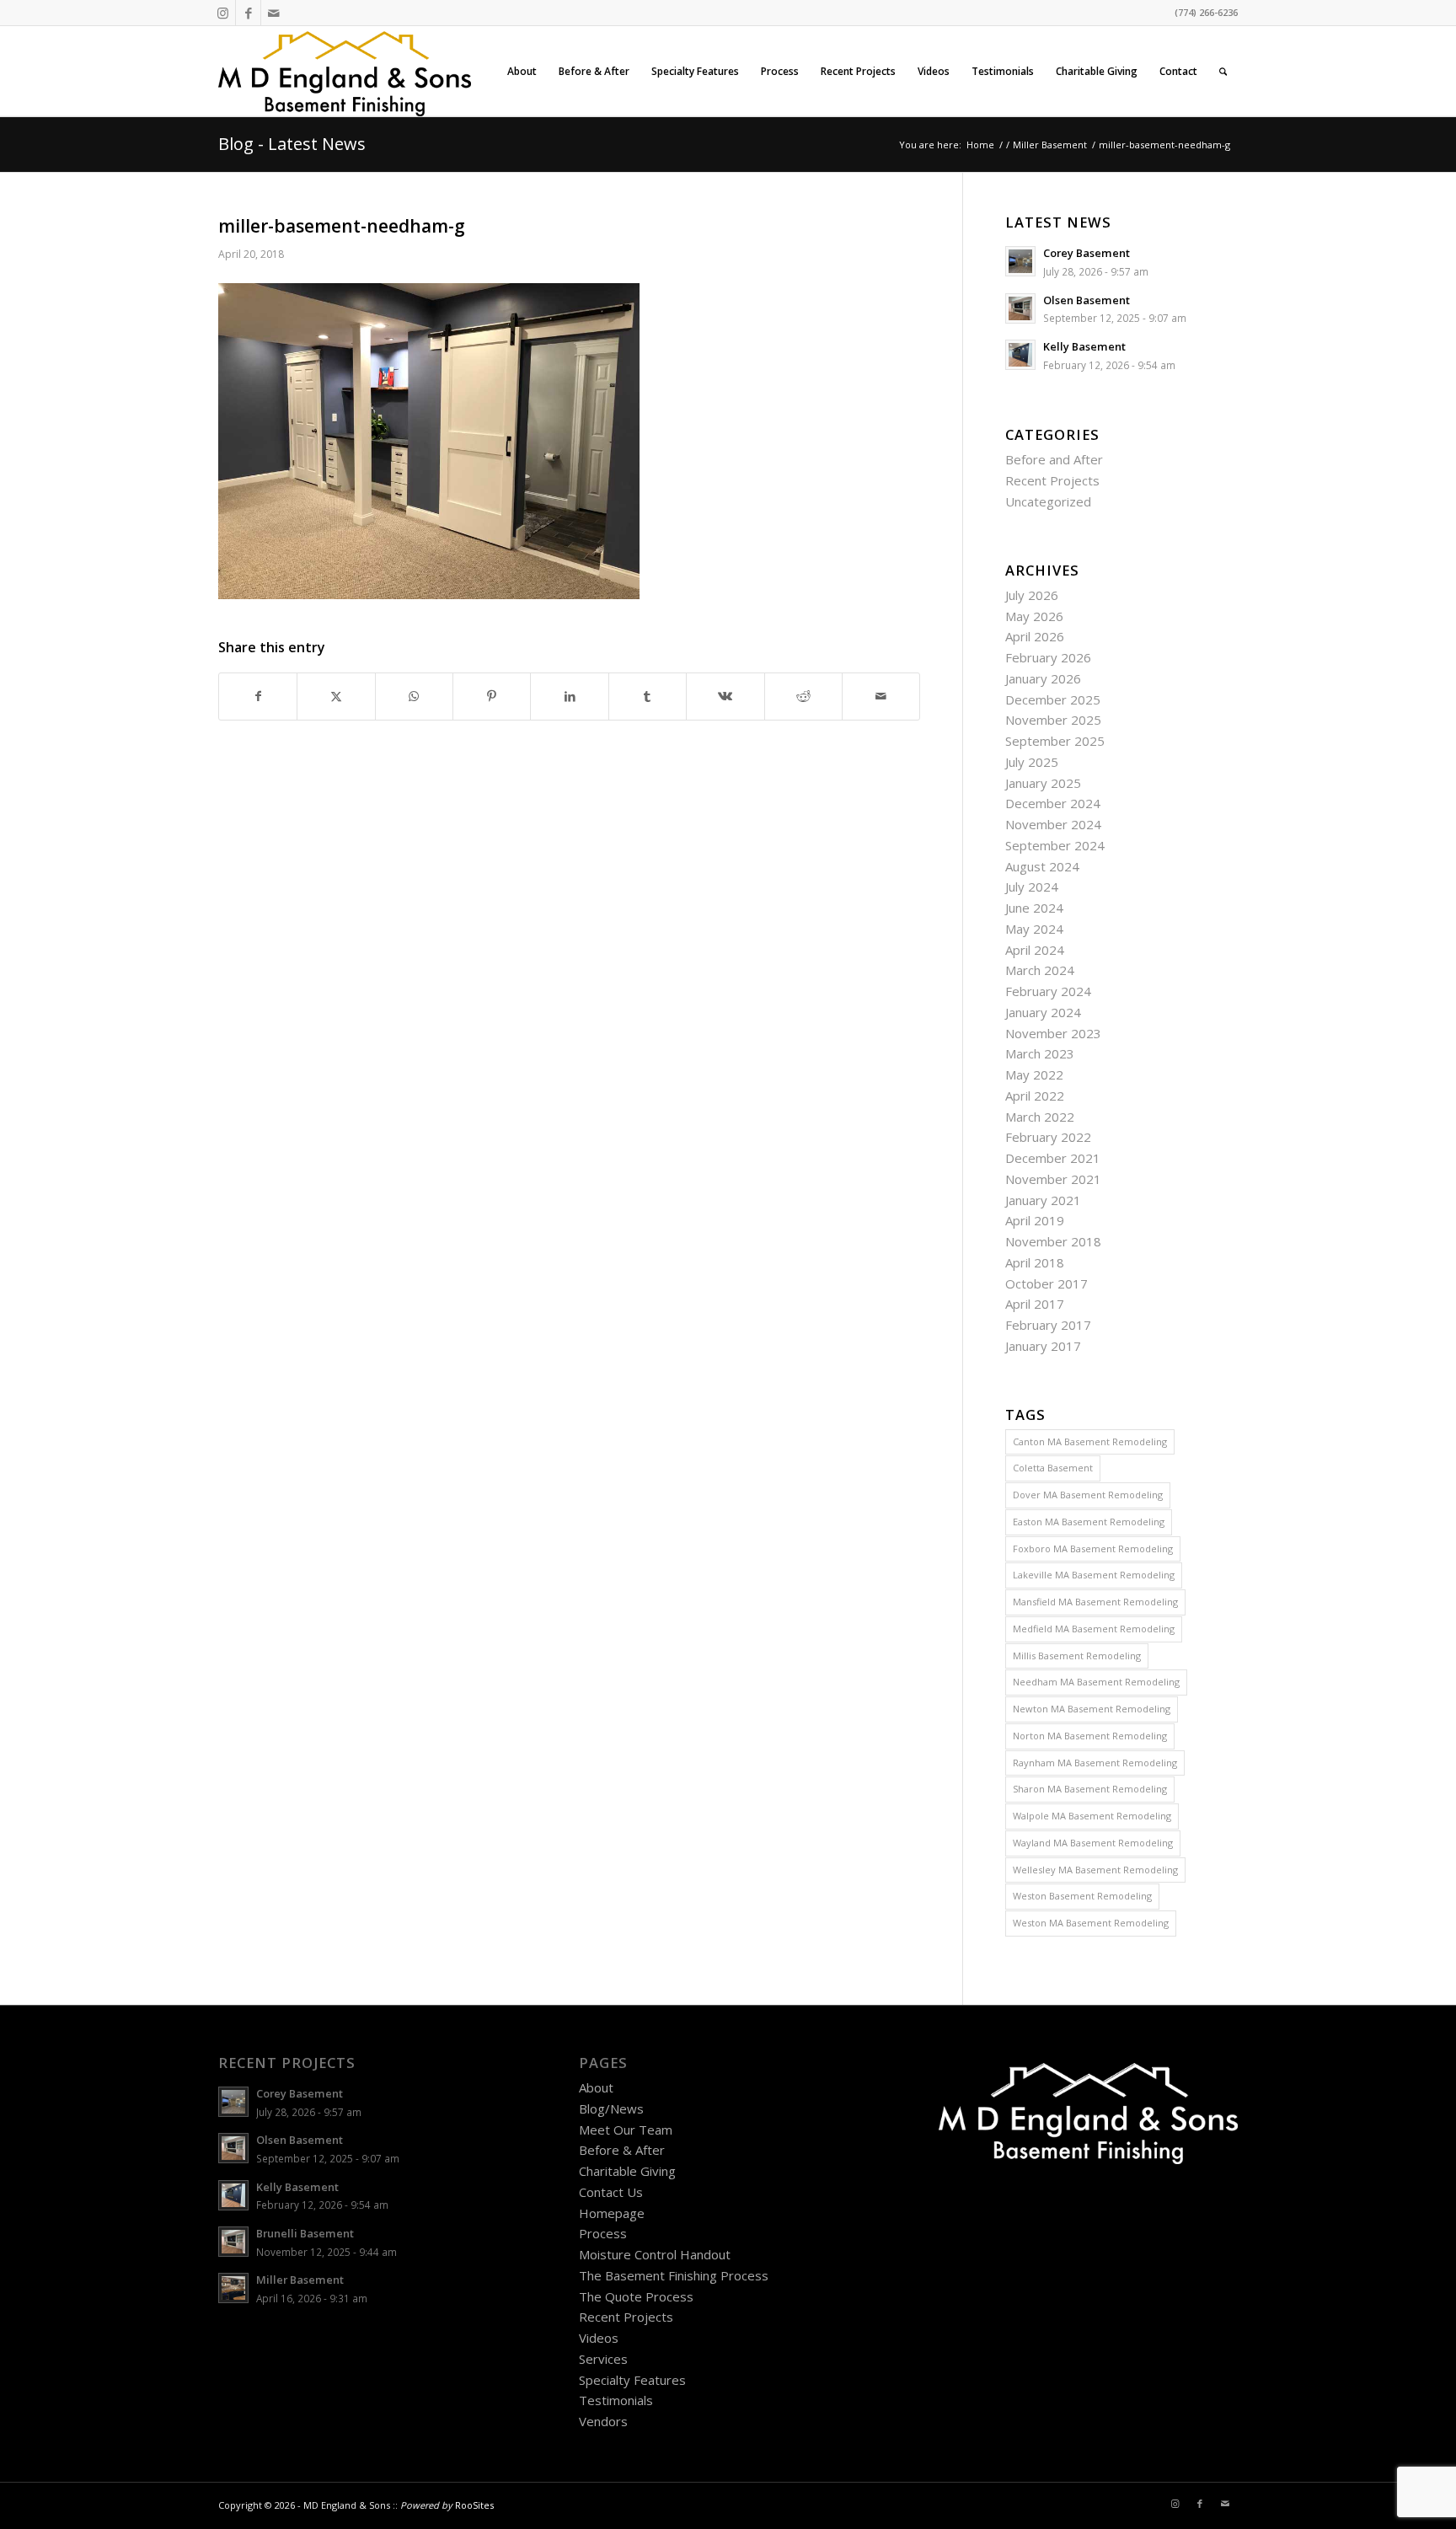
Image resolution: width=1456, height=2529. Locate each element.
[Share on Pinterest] (492, 697)
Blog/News (611, 2108)
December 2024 (1053, 803)
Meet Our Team (626, 2130)
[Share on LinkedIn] (569, 697)
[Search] (1223, 71)
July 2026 (1032, 595)
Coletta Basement (1053, 1468)
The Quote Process (636, 2296)
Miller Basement (300, 2280)
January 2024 (1043, 1012)
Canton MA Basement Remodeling (1090, 1441)
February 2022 (1048, 1137)
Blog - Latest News (292, 144)
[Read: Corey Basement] (1020, 261)
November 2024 (1053, 824)
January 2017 (1043, 1346)
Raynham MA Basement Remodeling (1095, 1763)
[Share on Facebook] (258, 697)
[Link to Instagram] (223, 13)
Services (603, 2359)
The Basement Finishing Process (674, 2275)
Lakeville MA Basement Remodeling (1094, 1575)
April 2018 (1035, 1262)
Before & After (622, 2150)
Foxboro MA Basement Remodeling (1093, 1548)
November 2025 (1053, 720)
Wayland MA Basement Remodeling (1093, 1843)
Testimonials (616, 2400)
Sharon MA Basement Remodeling (1090, 1789)
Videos (599, 2338)
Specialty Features (632, 2380)
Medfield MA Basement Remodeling (1094, 1629)
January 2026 (1043, 678)
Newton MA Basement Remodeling (1092, 1709)
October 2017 (1046, 1283)
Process (603, 2233)
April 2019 (1035, 1220)
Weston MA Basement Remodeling (1091, 1923)
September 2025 (1055, 741)
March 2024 (1040, 970)
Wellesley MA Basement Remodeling (1095, 1870)
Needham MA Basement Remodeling (1096, 1682)
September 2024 (1055, 845)
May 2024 (1034, 929)
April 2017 (1035, 1304)
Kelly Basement (1084, 346)
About (596, 2087)
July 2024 (1032, 887)
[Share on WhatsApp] (414, 697)
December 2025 (1053, 699)
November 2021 (1053, 1179)
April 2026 (1035, 636)
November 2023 (1053, 1033)
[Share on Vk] (725, 697)
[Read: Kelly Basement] (1020, 355)
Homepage (612, 2213)
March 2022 (1040, 1117)
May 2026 (1034, 616)
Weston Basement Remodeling (1082, 1896)
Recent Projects (1052, 480)
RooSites (474, 2505)
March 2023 (1040, 1053)
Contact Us (611, 2192)
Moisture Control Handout (655, 2254)
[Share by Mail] (881, 697)
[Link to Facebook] (248, 13)
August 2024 (1042, 866)
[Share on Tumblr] (648, 697)
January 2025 (1043, 783)
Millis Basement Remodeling (1077, 1656)
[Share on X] (336, 697)
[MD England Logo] (345, 71)
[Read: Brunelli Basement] (233, 2242)
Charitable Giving (627, 2171)
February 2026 (1048, 657)
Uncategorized (1048, 501)
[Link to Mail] (274, 13)
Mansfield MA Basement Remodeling (1095, 1602)
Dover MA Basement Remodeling (1088, 1495)
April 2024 (1035, 950)
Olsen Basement (1087, 300)
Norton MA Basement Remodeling (1090, 1736)
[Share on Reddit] (803, 697)
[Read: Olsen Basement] (1020, 308)
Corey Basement (1087, 253)
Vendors (603, 2421)
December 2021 (1053, 1158)
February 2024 (1048, 991)
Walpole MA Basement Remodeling (1092, 1816)
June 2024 (1034, 908)
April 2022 (1035, 1096)
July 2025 (1032, 762)
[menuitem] (522, 71)
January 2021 (1043, 1200)
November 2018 (1053, 1241)
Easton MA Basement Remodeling (1089, 1522)
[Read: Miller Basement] (233, 2288)
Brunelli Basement (305, 2233)
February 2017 (1048, 1325)
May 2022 (1034, 1074)
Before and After (1054, 459)
